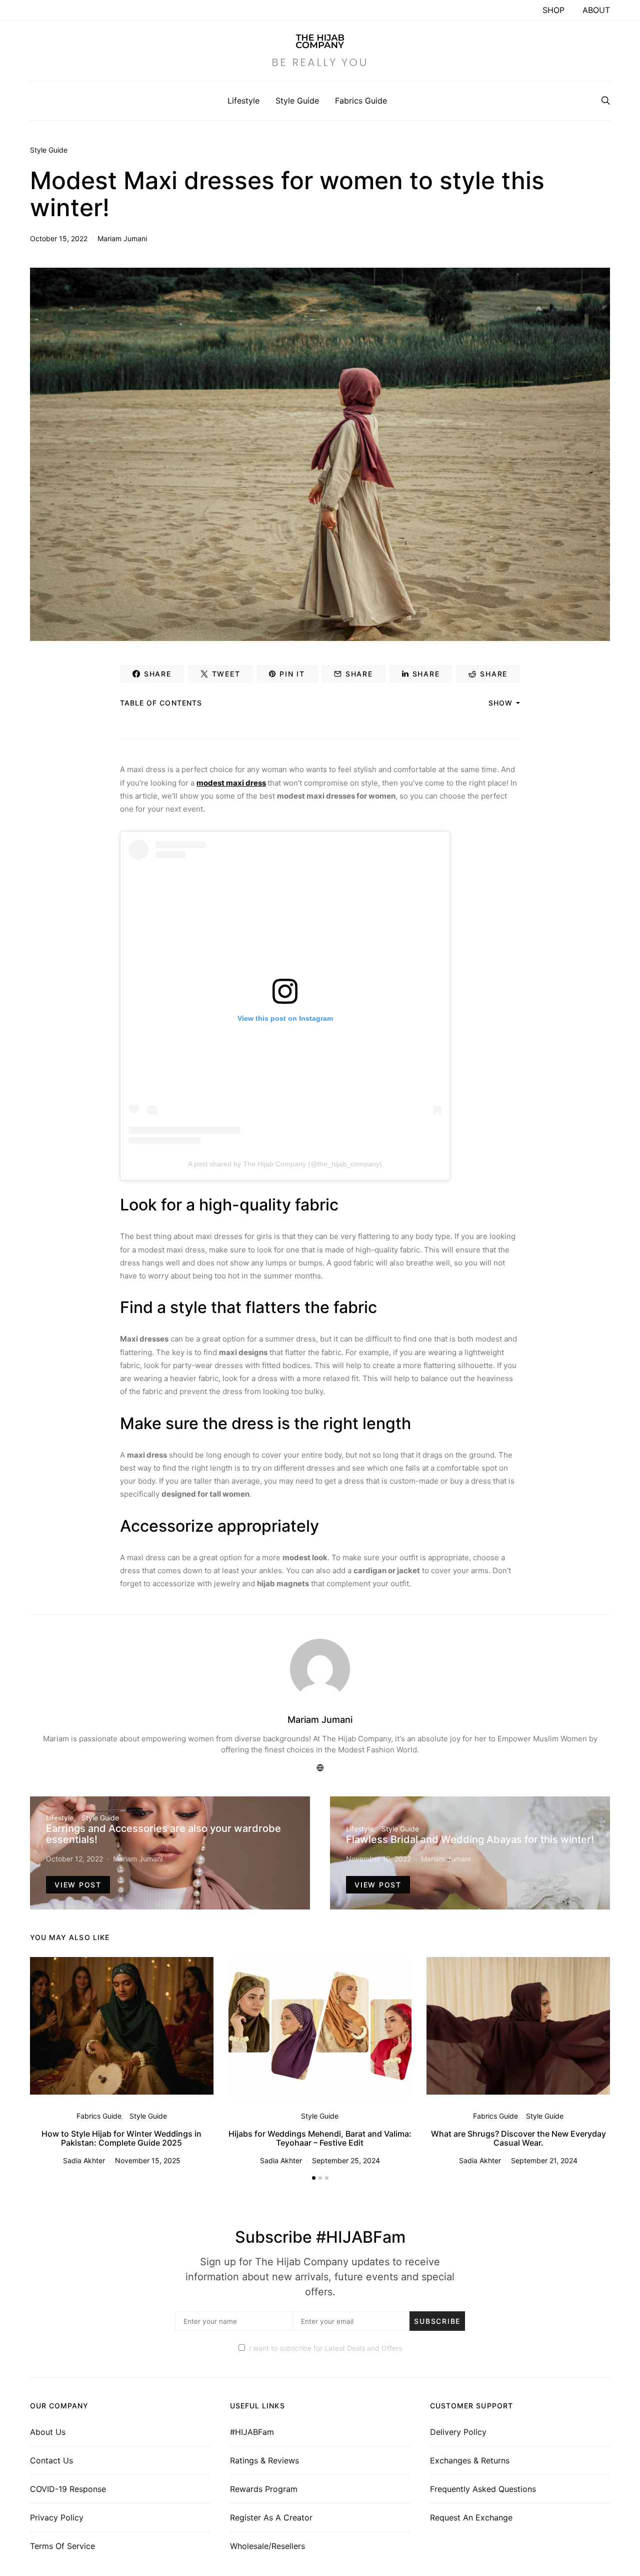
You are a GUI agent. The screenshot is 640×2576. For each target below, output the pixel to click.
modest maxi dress (231, 783)
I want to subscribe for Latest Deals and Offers (325, 2348)
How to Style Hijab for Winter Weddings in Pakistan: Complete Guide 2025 (121, 2138)
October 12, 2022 (74, 1859)
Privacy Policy (57, 2517)
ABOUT (596, 10)
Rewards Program (264, 2489)
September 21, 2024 (544, 2160)
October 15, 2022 (59, 238)
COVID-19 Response (68, 2489)
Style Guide (297, 101)
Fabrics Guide (361, 101)
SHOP (553, 10)
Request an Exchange (471, 2517)
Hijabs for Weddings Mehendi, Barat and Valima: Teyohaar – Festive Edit (320, 2138)
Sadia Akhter (84, 2160)
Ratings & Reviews (264, 2460)
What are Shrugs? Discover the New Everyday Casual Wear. (518, 2138)
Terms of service (62, 2546)
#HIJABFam (252, 2432)
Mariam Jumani (122, 238)
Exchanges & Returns (470, 2460)
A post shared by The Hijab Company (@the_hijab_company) (285, 1164)
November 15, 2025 (148, 2160)
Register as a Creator (271, 2517)
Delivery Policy (458, 2432)
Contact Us (51, 2460)
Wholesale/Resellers (267, 2546)
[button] (314, 2178)
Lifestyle (243, 101)
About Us (48, 2432)
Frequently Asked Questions (483, 2489)
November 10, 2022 (378, 1859)
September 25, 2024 (346, 2160)
